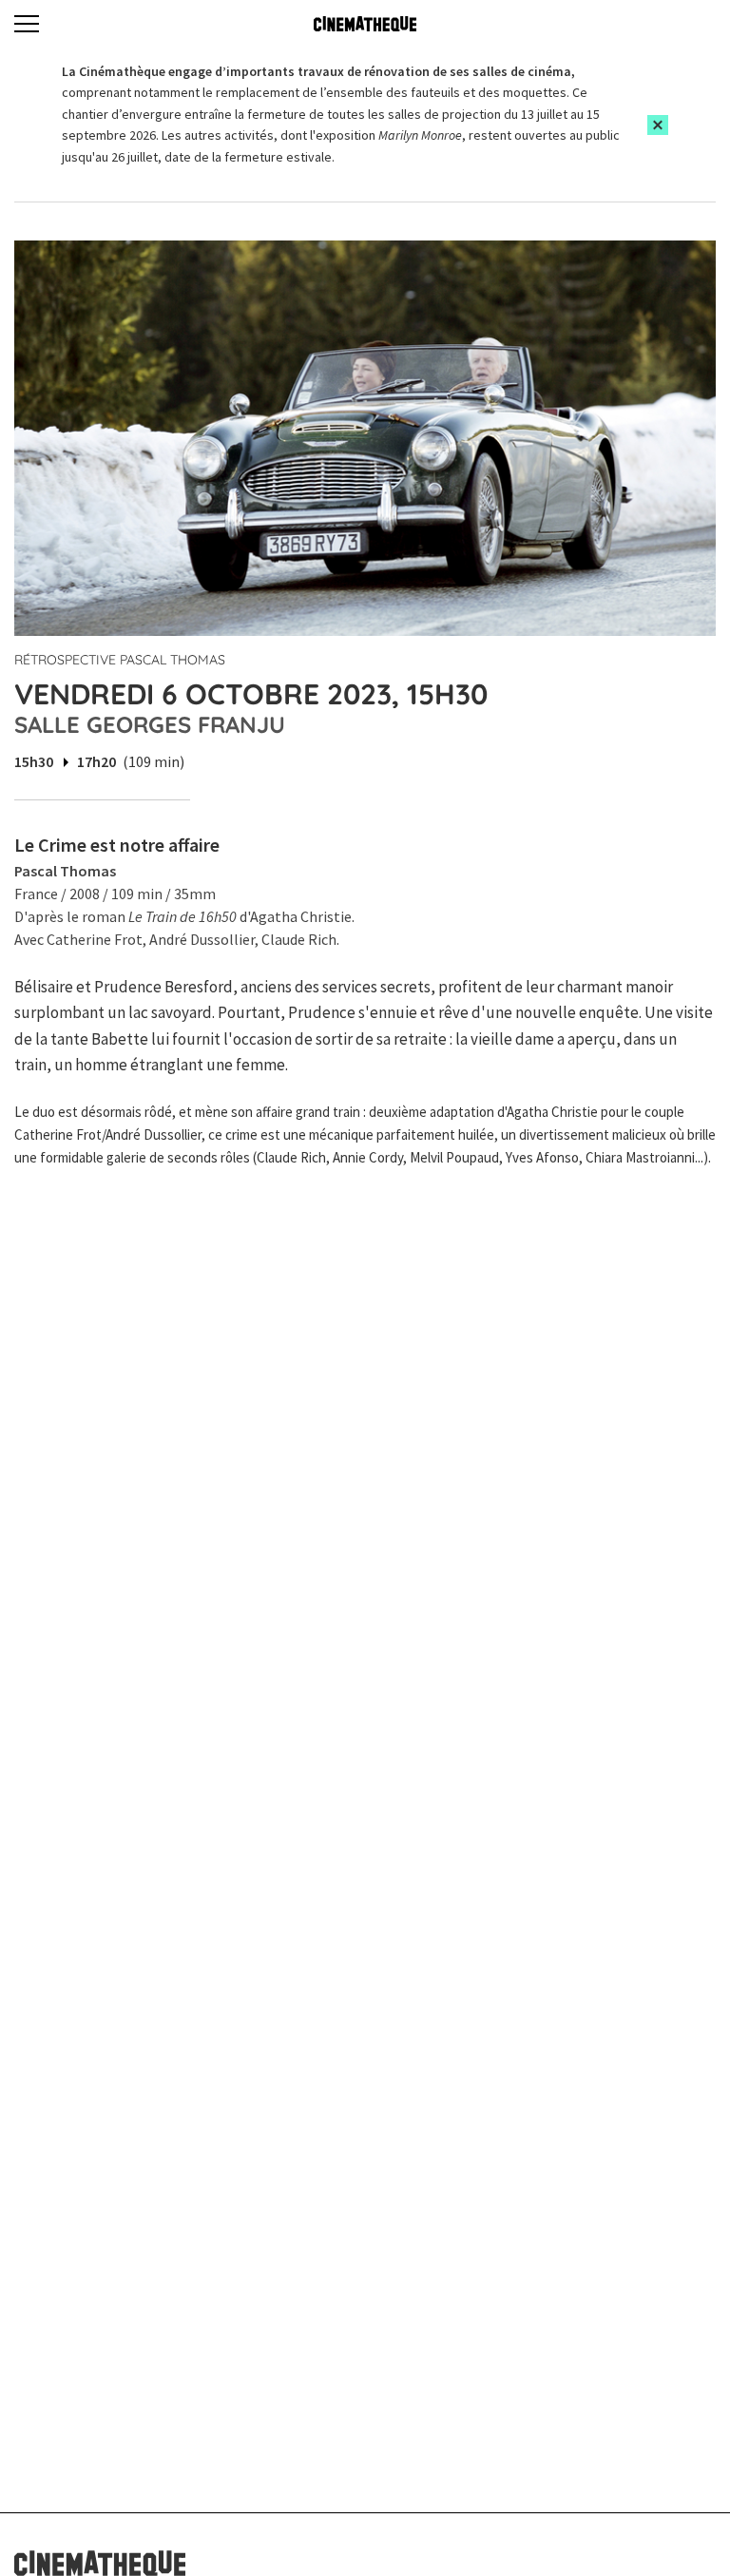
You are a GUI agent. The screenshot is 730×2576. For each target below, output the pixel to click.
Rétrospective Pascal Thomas (120, 660)
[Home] (365, 24)
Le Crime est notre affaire (117, 845)
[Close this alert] (658, 125)
